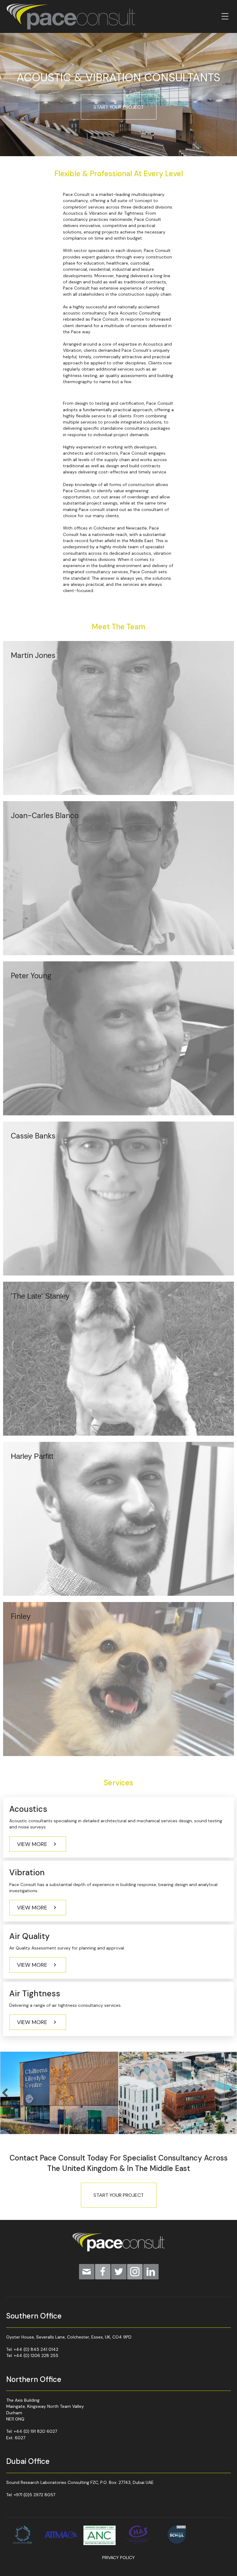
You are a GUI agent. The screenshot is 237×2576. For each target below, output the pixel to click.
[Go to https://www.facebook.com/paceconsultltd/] (103, 2272)
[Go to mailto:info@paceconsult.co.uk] (87, 2272)
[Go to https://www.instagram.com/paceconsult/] (135, 2272)
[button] (38, 1844)
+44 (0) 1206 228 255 (36, 2355)
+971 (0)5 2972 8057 (35, 2495)
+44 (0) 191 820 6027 (35, 2431)
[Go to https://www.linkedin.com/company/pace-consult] (151, 2272)
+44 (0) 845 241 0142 (36, 2349)
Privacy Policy (118, 2558)
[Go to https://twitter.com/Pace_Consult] (119, 2272)
